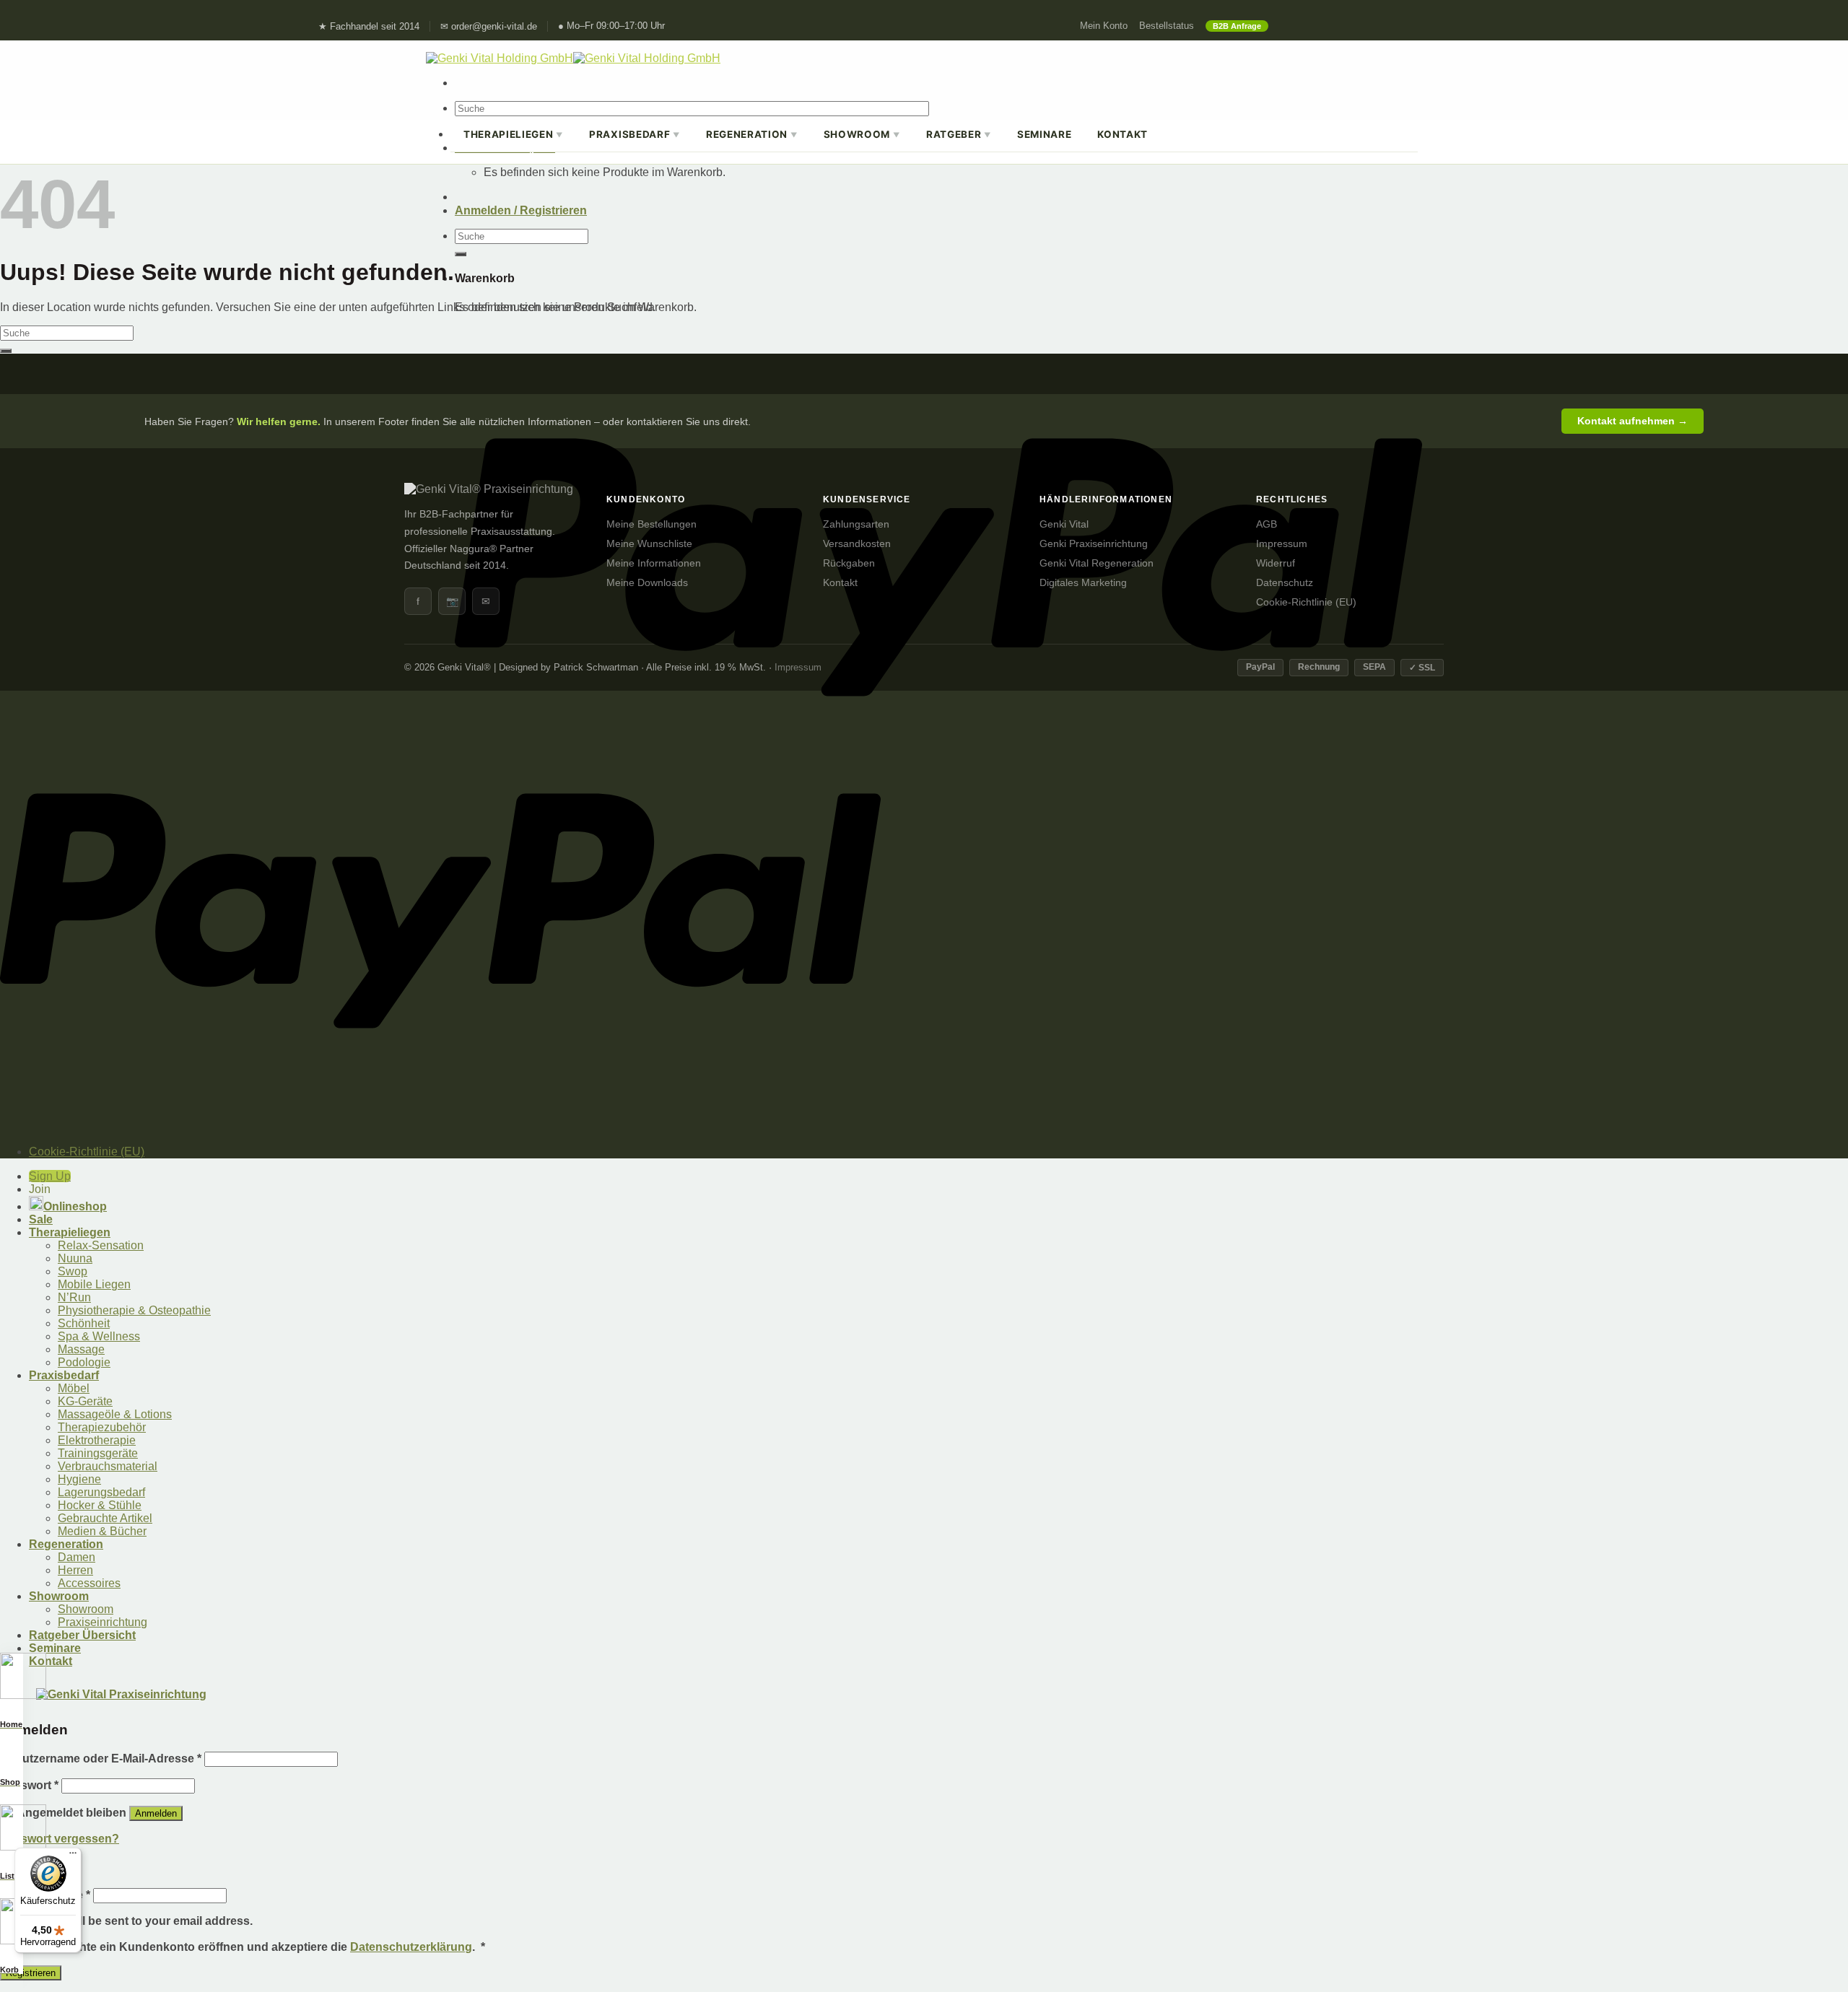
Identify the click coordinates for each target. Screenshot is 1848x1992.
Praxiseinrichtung (103, 1622)
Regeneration (752, 134)
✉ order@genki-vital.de (489, 27)
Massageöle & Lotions (115, 1414)
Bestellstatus (1167, 26)
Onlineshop (75, 1206)
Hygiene (79, 1479)
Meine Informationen (654, 563)
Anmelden (156, 1813)
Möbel (74, 1388)
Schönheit (84, 1323)
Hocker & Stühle (100, 1505)
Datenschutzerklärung (411, 1947)
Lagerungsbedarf (101, 1492)
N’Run (74, 1297)
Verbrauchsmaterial (108, 1466)
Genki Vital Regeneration (1097, 563)
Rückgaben (849, 563)
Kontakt (1123, 134)
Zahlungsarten (856, 524)
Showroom (862, 134)
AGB (1267, 524)
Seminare (1044, 134)
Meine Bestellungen (651, 524)
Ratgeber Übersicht (82, 1635)
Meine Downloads (647, 583)
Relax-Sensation (101, 1245)
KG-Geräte (85, 1401)
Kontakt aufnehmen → (1633, 421)
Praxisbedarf (635, 134)
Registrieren (31, 1973)
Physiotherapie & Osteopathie (134, 1310)
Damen (77, 1557)
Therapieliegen (513, 134)
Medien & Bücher (102, 1531)
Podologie (84, 1362)
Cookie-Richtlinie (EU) (1306, 602)
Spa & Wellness (99, 1336)
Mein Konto (1104, 26)
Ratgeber (959, 134)
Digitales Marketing (1083, 583)
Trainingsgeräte (98, 1453)
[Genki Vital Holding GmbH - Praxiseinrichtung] (573, 58)
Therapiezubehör (102, 1427)
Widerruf (1276, 563)
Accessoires (89, 1583)
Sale (41, 1219)
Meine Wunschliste (649, 544)
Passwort (29, 1785)
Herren (75, 1570)
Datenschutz (1285, 583)
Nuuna (75, 1258)
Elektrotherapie (97, 1440)
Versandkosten (857, 544)
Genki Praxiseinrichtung (1094, 544)
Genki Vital (1064, 524)
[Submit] (461, 254)
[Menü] (73, 1856)
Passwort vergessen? (60, 1839)
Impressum (1282, 544)
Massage (81, 1349)
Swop (73, 1271)
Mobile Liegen (94, 1284)
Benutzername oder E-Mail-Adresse (101, 1759)
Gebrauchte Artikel (105, 1518)
